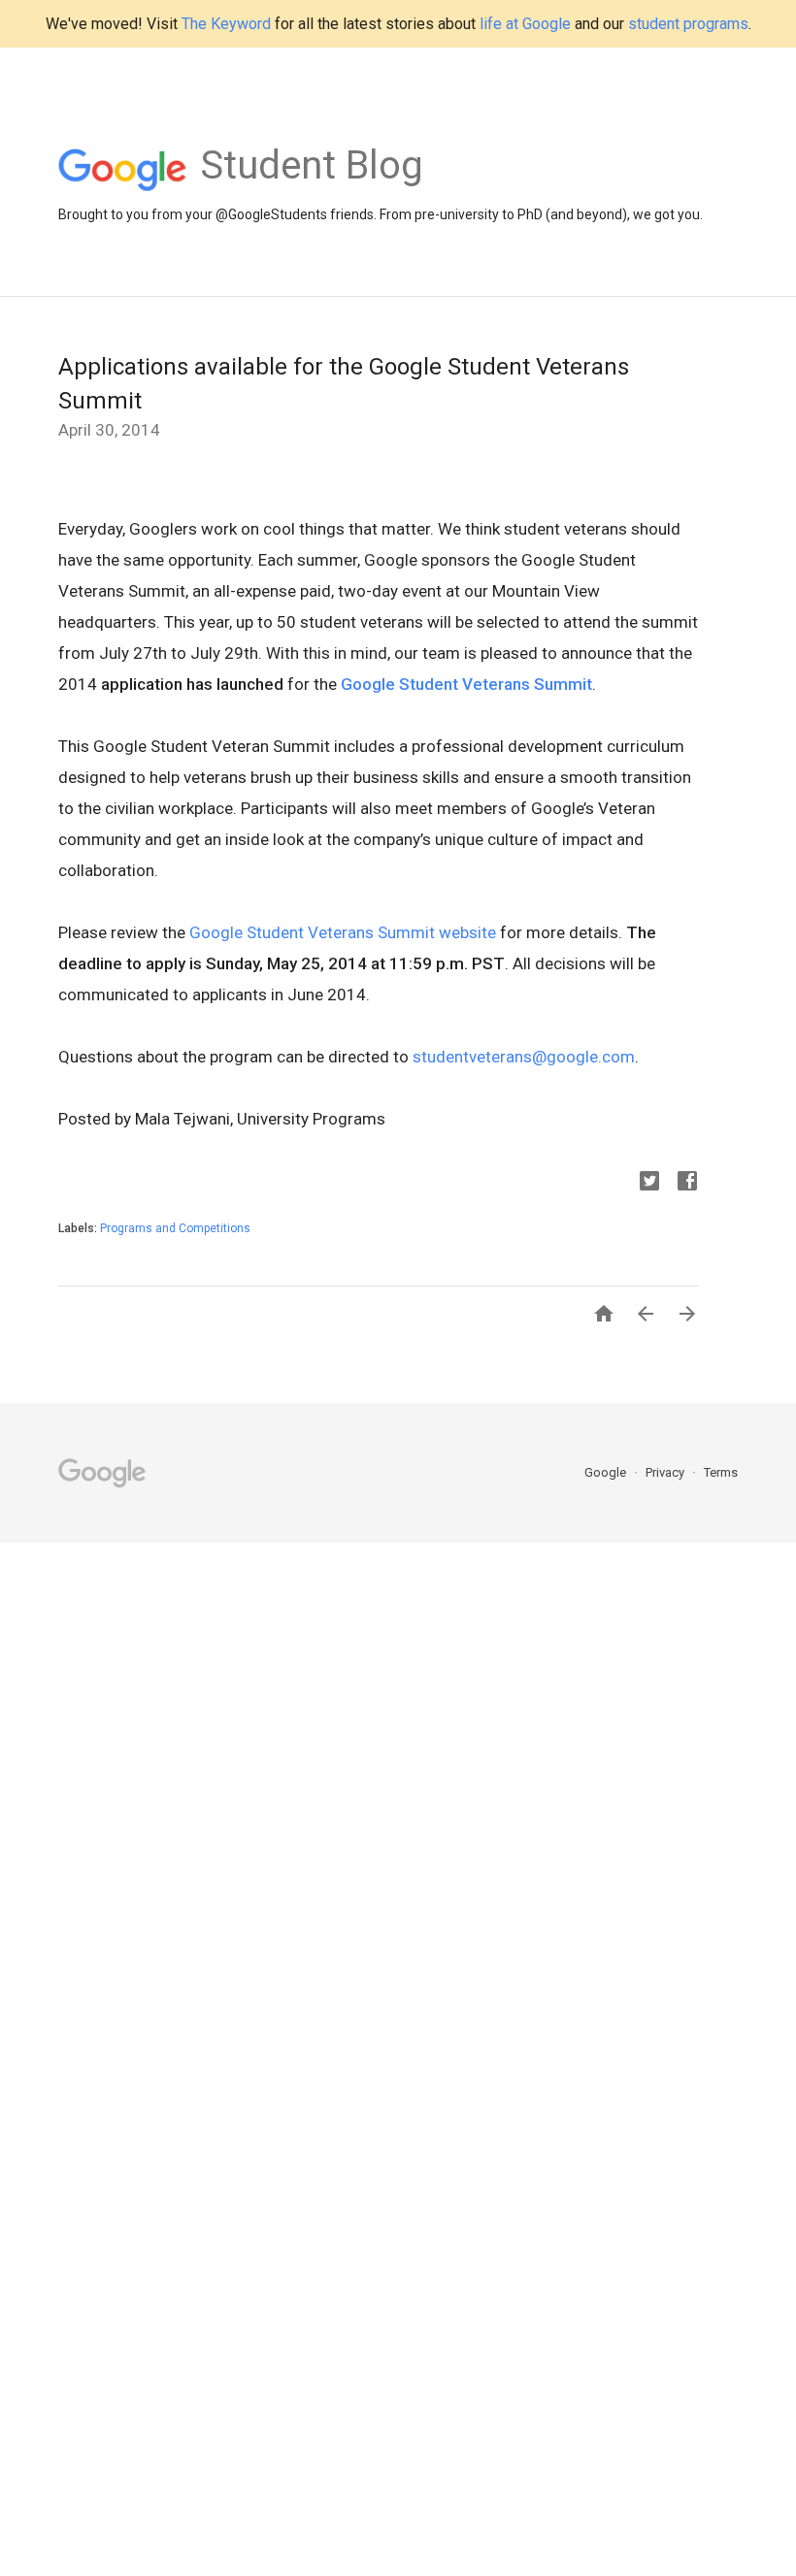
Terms (721, 1472)
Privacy (666, 1472)
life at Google (525, 24)
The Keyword (226, 24)
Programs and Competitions (175, 1228)
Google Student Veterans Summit (466, 684)
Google (607, 1472)
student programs (688, 24)
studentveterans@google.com (524, 1057)
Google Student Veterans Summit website (343, 932)
